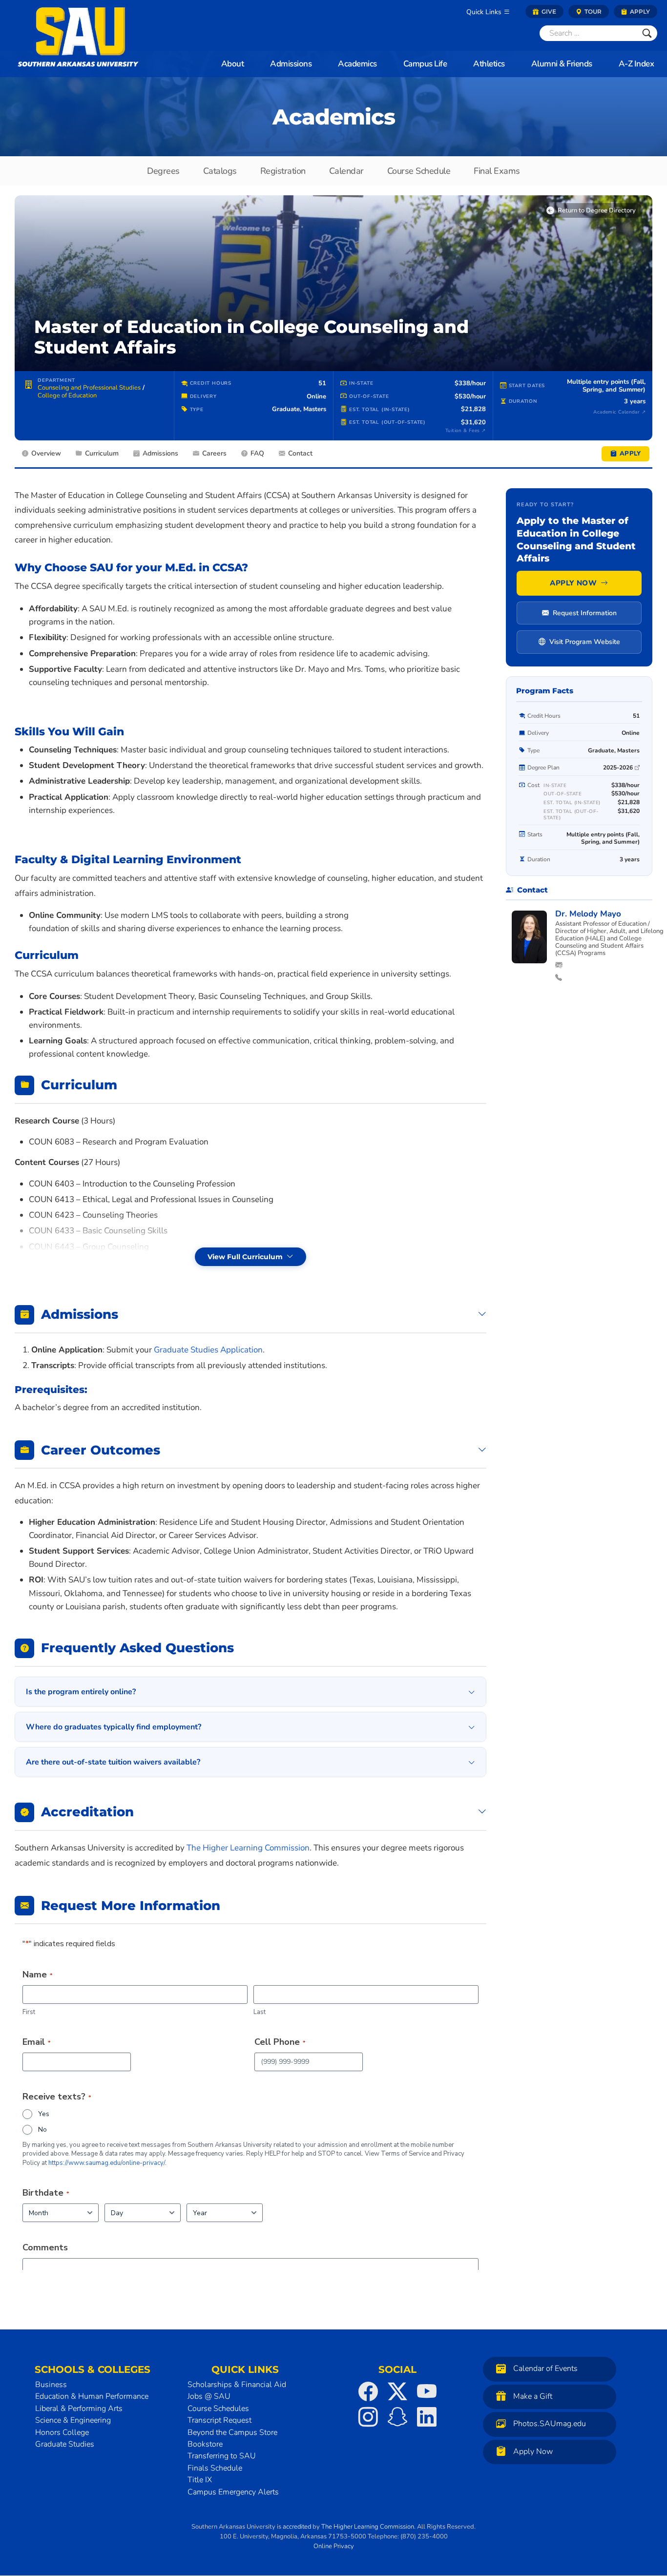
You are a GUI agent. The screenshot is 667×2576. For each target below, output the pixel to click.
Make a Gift (533, 2396)
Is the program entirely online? (81, 1692)
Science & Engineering (73, 2420)
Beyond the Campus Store (232, 2432)
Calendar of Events (545, 2368)
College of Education (67, 395)
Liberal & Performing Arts (79, 2409)
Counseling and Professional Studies (89, 388)
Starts (535, 835)
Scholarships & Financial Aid (237, 2385)
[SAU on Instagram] (368, 2417)
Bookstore (205, 2444)
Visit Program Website (585, 642)
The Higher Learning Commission (368, 2527)
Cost (533, 785)
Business (51, 2385)
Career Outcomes (101, 1450)
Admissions (80, 1314)
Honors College (62, 2432)
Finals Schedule (215, 2468)
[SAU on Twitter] (397, 2391)
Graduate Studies (65, 2444)
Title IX (200, 2480)
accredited (297, 2527)
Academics (334, 117)
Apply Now (573, 583)
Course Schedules (218, 2409)
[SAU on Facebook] (368, 2391)
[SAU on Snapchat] (397, 2417)
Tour (592, 11)
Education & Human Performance (92, 2397)
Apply (639, 11)
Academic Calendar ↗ (619, 412)
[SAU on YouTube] (427, 2391)
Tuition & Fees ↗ (465, 431)
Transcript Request (219, 2420)
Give (548, 11)
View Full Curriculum (245, 1257)
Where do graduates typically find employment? (114, 1727)
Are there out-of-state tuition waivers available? (113, 1762)
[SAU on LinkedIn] (427, 2417)
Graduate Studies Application (208, 1350)
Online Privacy (334, 2546)
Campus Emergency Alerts (233, 2492)
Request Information (585, 613)
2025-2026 (618, 768)
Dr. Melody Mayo (588, 914)
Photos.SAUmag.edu (550, 2424)
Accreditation (87, 1812)
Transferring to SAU (222, 2456)
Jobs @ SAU (209, 2397)
